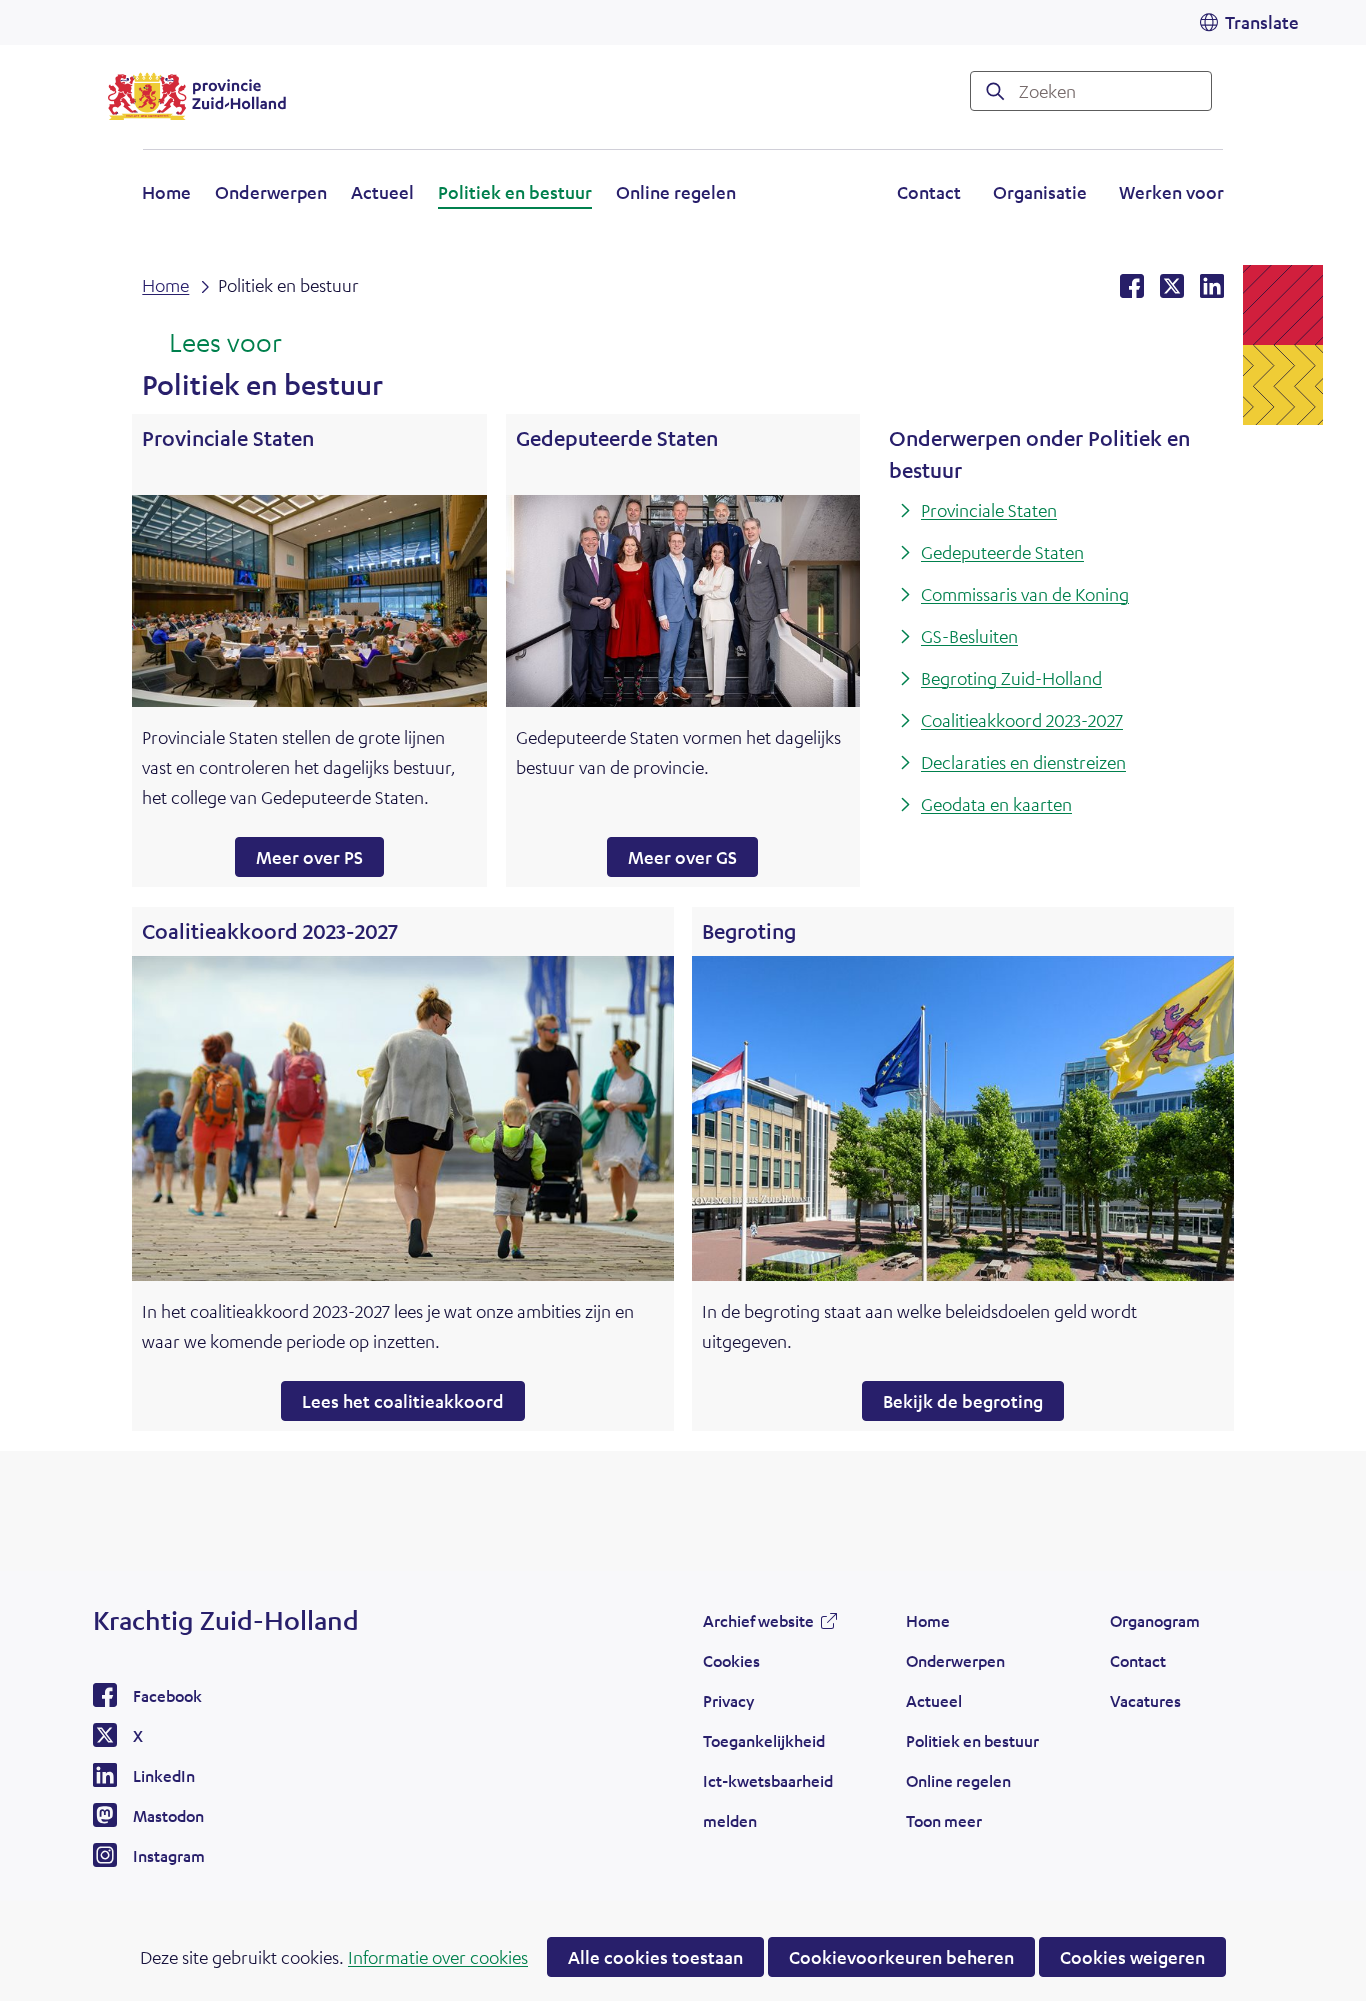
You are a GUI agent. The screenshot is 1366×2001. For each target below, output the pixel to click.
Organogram (1155, 1620)
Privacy (728, 1700)
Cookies (731, 1660)
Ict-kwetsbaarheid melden (768, 1800)
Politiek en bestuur (515, 192)
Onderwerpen (271, 192)
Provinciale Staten (989, 510)
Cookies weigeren (1132, 1957)
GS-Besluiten (969, 636)
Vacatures (1145, 1700)
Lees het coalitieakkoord (403, 1401)
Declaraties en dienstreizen (1023, 762)
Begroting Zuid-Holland (1011, 678)
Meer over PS (309, 857)
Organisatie (1040, 192)
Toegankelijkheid (764, 1740)
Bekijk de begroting (963, 1401)
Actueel (382, 192)
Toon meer (944, 1826)
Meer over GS (682, 857)
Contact (929, 192)
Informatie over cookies (438, 1957)
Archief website (758, 1626)
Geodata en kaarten (996, 804)
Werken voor (1171, 195)
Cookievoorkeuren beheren (901, 1957)
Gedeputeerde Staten (1002, 552)
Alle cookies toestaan (655, 1957)
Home (166, 192)
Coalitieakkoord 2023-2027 (1022, 720)
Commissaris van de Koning (1025, 594)
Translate (1262, 22)
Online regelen (676, 192)
